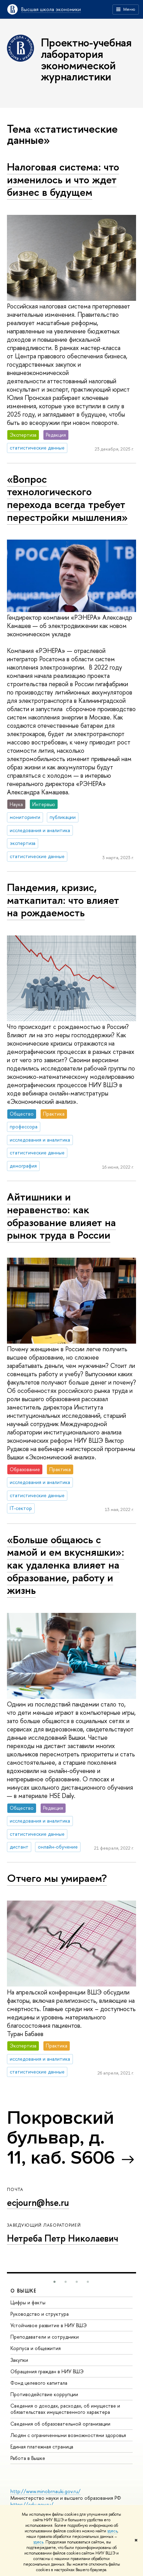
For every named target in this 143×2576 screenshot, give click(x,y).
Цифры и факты (28, 2302)
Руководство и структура (40, 2314)
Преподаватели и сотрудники (45, 2337)
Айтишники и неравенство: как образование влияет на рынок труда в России (61, 1216)
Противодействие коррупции (44, 2394)
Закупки (19, 2360)
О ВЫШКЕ (24, 2291)
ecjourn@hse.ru (38, 2202)
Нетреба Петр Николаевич (63, 2238)
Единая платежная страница (42, 2447)
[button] (54, 2282)
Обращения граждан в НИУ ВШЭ (47, 2371)
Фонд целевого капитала (39, 2383)
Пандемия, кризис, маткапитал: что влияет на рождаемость (63, 900)
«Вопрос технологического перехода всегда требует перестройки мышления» (67, 498)
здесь (112, 2531)
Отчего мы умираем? (57, 1878)
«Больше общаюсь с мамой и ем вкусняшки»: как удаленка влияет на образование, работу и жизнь (66, 1565)
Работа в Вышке (28, 2458)
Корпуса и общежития (36, 2348)
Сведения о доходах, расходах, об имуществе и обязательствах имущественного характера (65, 2409)
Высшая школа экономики (51, 9)
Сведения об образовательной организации (60, 2424)
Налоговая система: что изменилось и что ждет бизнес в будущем (63, 179)
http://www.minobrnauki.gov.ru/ (45, 2491)
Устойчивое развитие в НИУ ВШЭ (49, 2325)
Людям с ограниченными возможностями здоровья (68, 2435)
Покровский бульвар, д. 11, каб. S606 (61, 2138)
